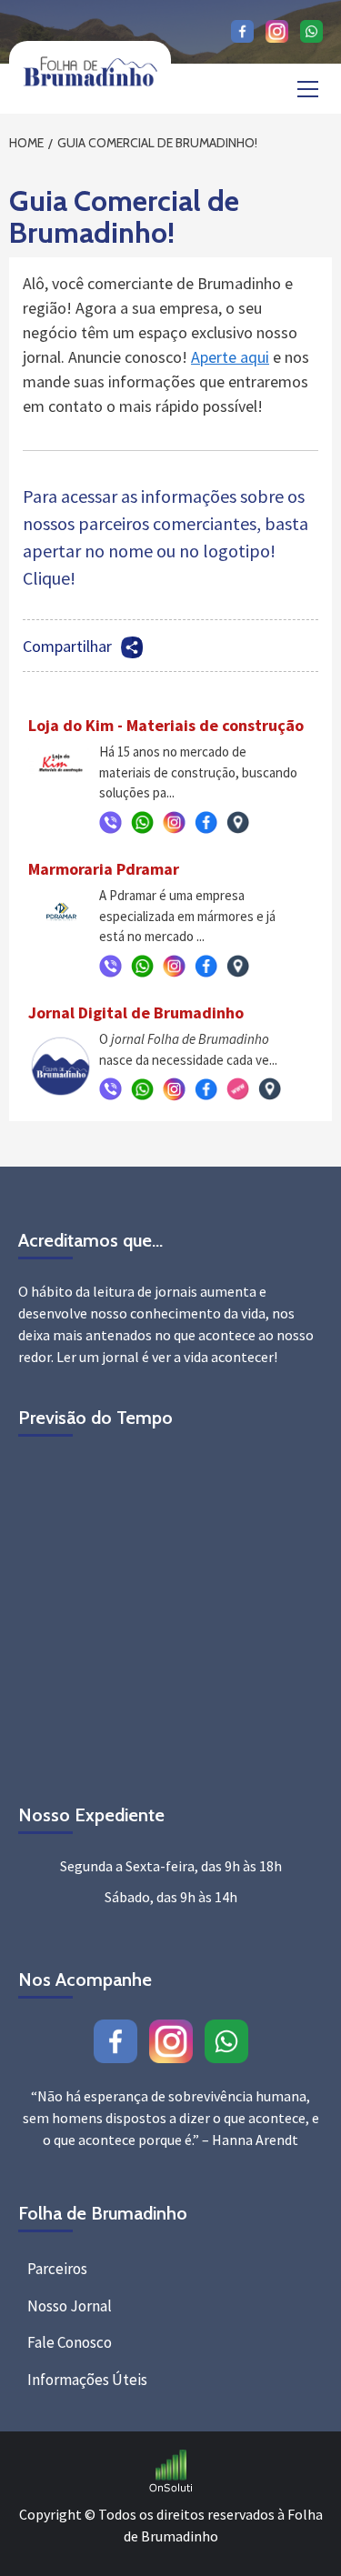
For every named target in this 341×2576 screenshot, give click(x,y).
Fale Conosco (70, 2342)
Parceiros (57, 2269)
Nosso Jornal (70, 2306)
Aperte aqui (230, 357)
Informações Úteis (87, 2380)
